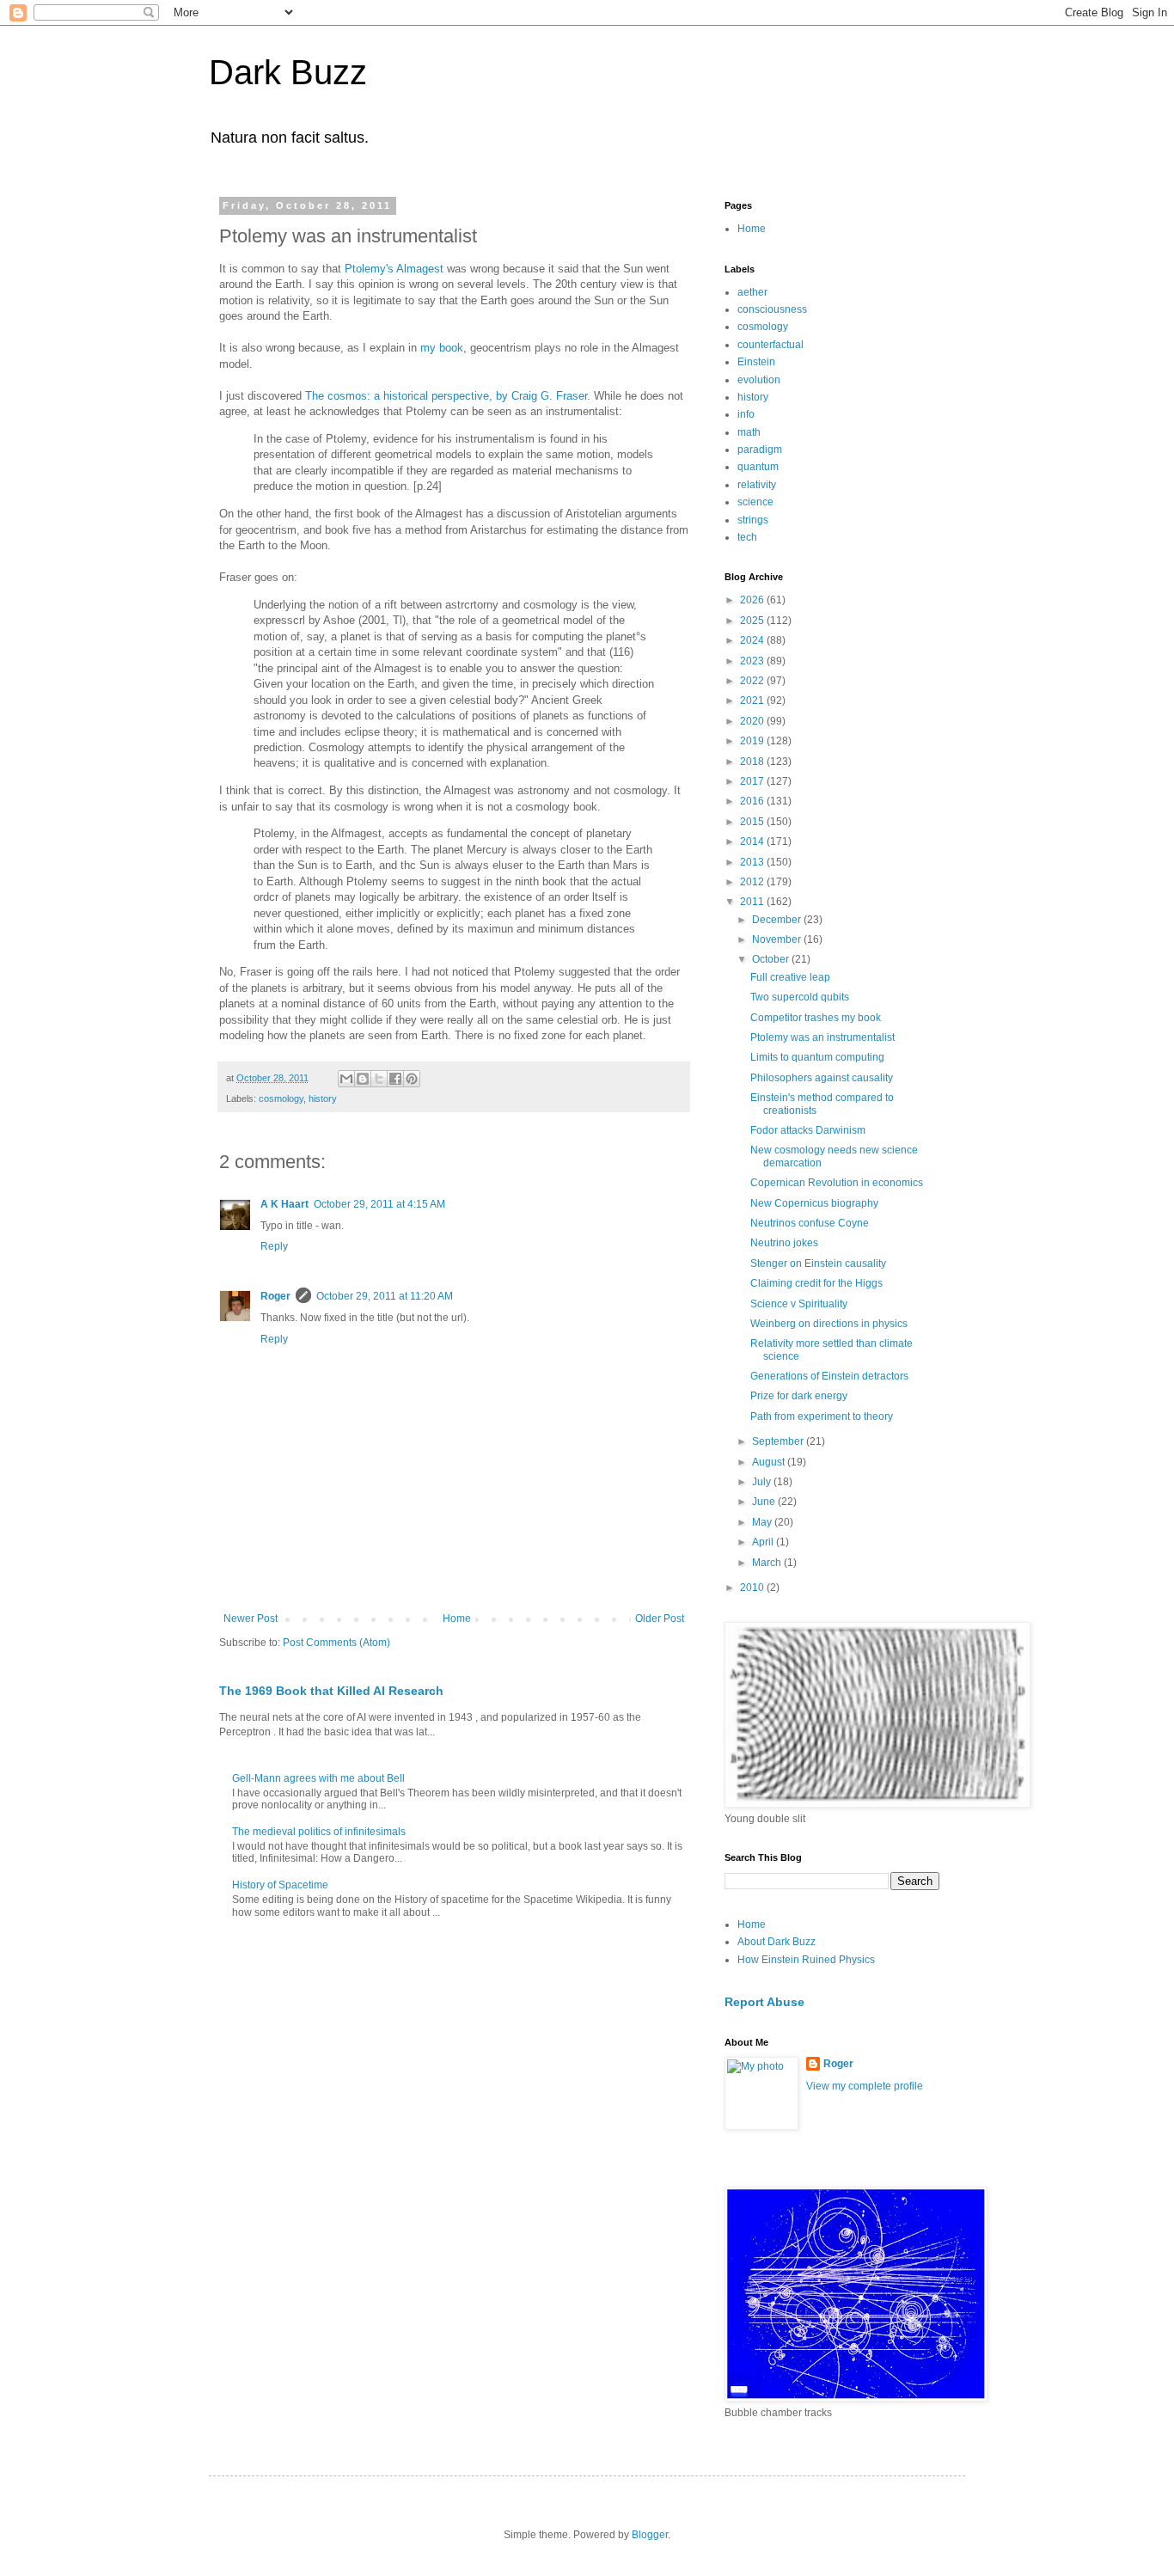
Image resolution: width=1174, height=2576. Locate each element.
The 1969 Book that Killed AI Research (331, 1691)
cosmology (281, 1098)
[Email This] (346, 1079)
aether (752, 292)
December (778, 920)
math (749, 432)
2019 (753, 741)
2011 (753, 902)
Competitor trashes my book (816, 1018)
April (764, 1542)
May (763, 1522)
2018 (753, 762)
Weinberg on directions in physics (829, 1324)
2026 (753, 600)
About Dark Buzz (777, 1942)
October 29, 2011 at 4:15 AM (379, 1204)
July (763, 1482)
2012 (753, 882)
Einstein (756, 362)
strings (753, 520)
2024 (753, 640)
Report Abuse (764, 2002)
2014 (753, 841)
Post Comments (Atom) (336, 1643)
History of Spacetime (280, 1885)
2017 (753, 781)
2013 (753, 862)
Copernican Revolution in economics (837, 1183)
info (746, 414)
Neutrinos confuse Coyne (810, 1223)
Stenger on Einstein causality (818, 1264)
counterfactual (770, 345)
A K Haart (284, 1204)
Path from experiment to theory (822, 1416)
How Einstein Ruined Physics (806, 1960)
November (778, 939)
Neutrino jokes (784, 1243)
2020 (753, 721)
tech (747, 537)
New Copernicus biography (814, 1203)
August (770, 1462)
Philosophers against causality (822, 1078)
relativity (757, 485)
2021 (753, 701)
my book (442, 348)
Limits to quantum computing (817, 1057)
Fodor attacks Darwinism (808, 1130)
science (755, 502)
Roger (275, 1296)
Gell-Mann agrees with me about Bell (318, 1778)
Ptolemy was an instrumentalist (822, 1037)
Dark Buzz (288, 72)
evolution (759, 380)
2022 (753, 681)
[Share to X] (379, 1079)
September (779, 1441)
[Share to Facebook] (395, 1079)
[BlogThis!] (363, 1079)
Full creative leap (790, 977)
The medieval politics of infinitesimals (319, 1832)
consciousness (772, 309)
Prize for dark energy (799, 1396)
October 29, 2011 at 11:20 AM (385, 1296)
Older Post (660, 1618)
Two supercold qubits (800, 997)
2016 (753, 801)
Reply (274, 1246)
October (772, 959)
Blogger (650, 2535)
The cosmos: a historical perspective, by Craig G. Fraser (446, 396)
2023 (753, 661)
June (765, 1502)
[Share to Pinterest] (412, 1079)
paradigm (760, 450)
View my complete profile (865, 2086)
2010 (753, 1588)
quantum (758, 467)
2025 (753, 621)
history (323, 1098)
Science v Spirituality (799, 1304)
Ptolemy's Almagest (394, 269)
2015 (753, 822)
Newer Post (251, 1618)
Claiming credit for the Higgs (816, 1283)
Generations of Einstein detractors (829, 1376)
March (768, 1563)
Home (457, 1618)
